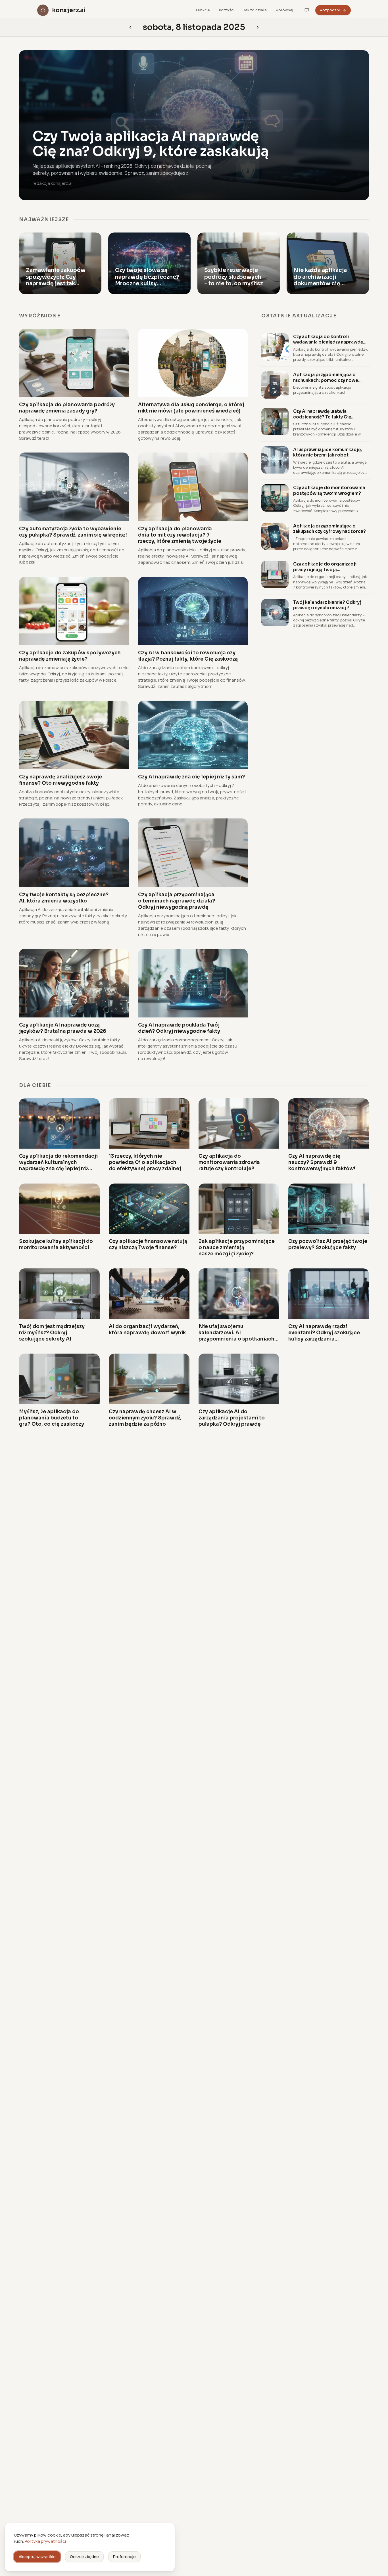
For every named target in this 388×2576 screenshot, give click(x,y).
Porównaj (284, 10)
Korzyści (227, 10)
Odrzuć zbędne (84, 2557)
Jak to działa (255, 10)
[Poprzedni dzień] (258, 27)
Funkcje (203, 10)
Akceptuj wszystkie (37, 2557)
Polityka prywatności (45, 2541)
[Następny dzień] (130, 27)
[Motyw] (307, 10)
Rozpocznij (330, 10)
